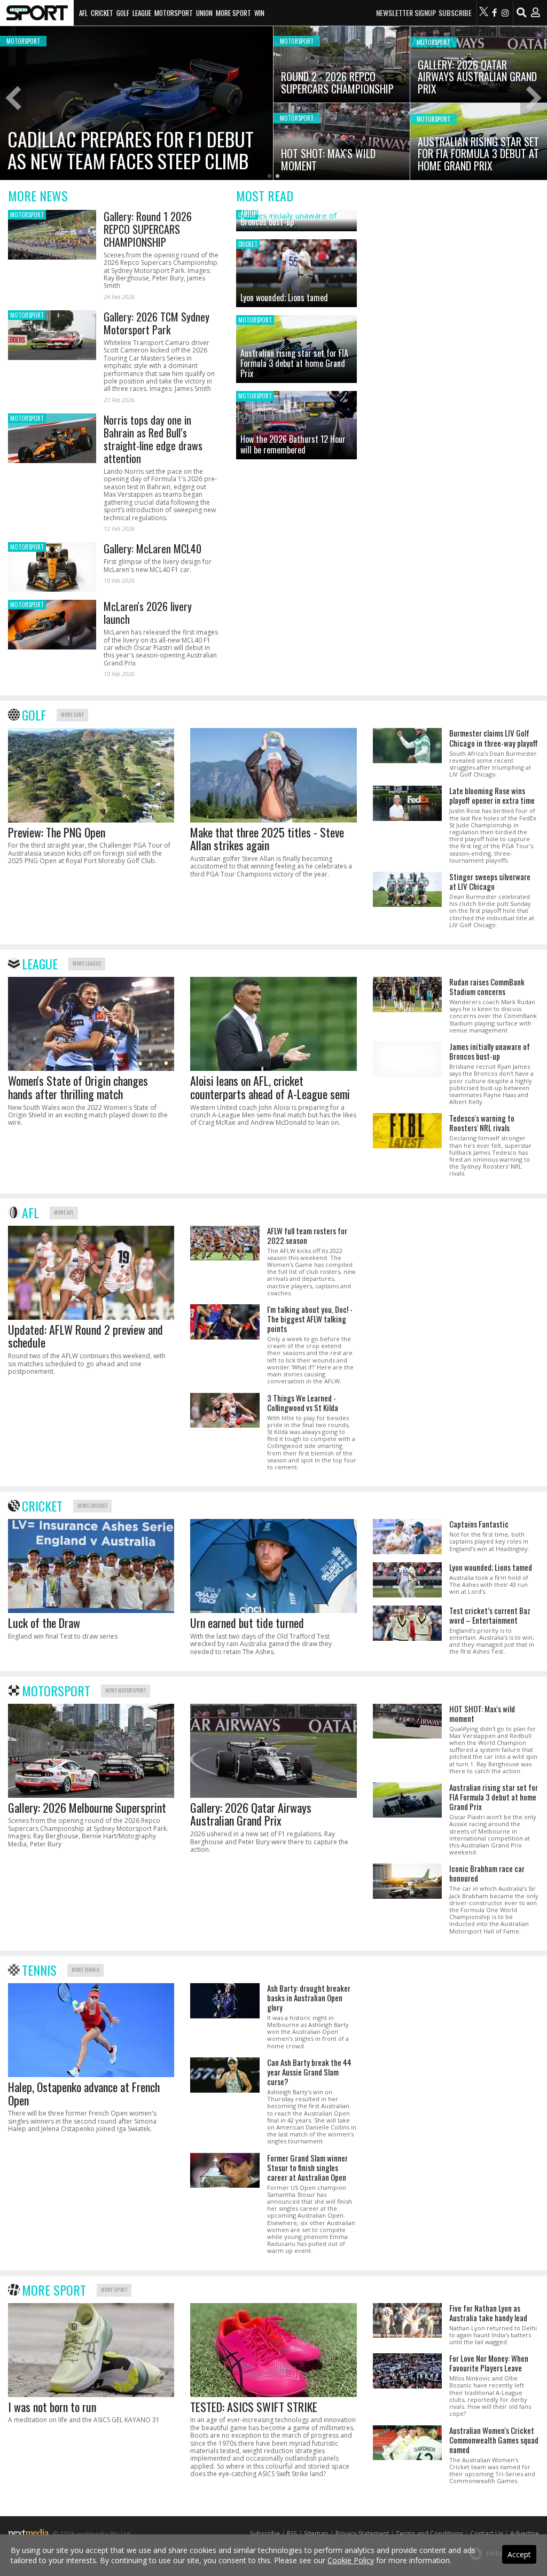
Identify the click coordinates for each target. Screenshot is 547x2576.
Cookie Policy (351, 2560)
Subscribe (455, 13)
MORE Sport (114, 2289)
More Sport (233, 13)
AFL (83, 13)
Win (259, 13)
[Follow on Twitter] (484, 13)
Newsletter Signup (406, 13)
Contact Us (487, 2534)
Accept (519, 2554)
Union (204, 13)
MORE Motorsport (126, 1690)
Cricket (102, 13)
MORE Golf (72, 714)
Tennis (39, 1970)
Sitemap (316, 2534)
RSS (292, 2534)
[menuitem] (37, 13)
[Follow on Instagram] (505, 13)
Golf (123, 13)
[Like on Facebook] (495, 13)
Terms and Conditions (429, 2534)
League (142, 13)
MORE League (87, 963)
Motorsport (174, 13)
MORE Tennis (85, 1970)
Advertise (525, 2534)
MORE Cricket (92, 1505)
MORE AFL (64, 1212)
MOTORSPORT (27, 215)
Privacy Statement (362, 2534)
